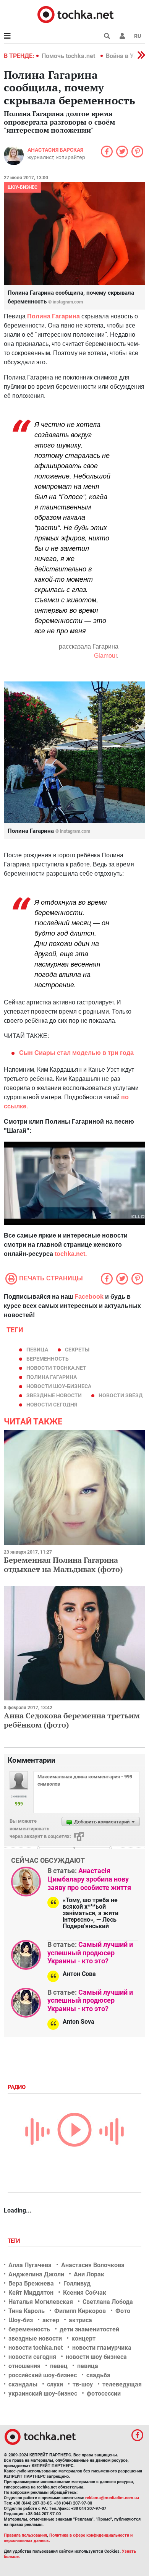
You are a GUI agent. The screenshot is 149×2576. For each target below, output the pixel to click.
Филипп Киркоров (80, 2311)
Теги (15, 2241)
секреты (77, 1350)
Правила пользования (25, 2535)
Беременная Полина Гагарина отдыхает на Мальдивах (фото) (63, 1565)
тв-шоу (83, 2384)
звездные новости (54, 1395)
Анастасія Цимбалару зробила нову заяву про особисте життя (89, 1879)
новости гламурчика (102, 2348)
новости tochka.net (56, 1368)
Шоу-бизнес (23, 187)
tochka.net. (71, 1254)
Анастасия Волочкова (93, 2265)
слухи (55, 2384)
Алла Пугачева (30, 2265)
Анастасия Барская (55, 150)
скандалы (23, 2384)
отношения (24, 2366)
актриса (80, 2320)
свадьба (98, 2375)
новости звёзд (121, 1395)
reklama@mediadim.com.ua (112, 2498)
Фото (123, 2311)
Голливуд (77, 2283)
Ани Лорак (89, 2274)
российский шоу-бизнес (43, 2375)
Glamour (105, 656)
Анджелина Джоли (36, 2274)
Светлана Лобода (108, 2302)
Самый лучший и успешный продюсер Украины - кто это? (90, 1953)
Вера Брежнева (31, 2283)
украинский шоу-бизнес (43, 2394)
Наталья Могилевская (41, 2302)
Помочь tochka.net (69, 56)
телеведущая (122, 2384)
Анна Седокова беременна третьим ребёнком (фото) (72, 1720)
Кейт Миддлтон (31, 2293)
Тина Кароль (27, 2311)
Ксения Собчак (85, 2293)
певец (59, 2366)
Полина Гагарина (53, 316)
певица (37, 1350)
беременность (48, 1359)
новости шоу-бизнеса (59, 1386)
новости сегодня (52, 1405)
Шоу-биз (21, 2320)
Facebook (89, 1297)
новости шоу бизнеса (96, 2357)
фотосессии (104, 2394)
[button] (122, 36)
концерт (83, 2338)
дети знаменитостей (89, 2329)
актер (51, 2320)
